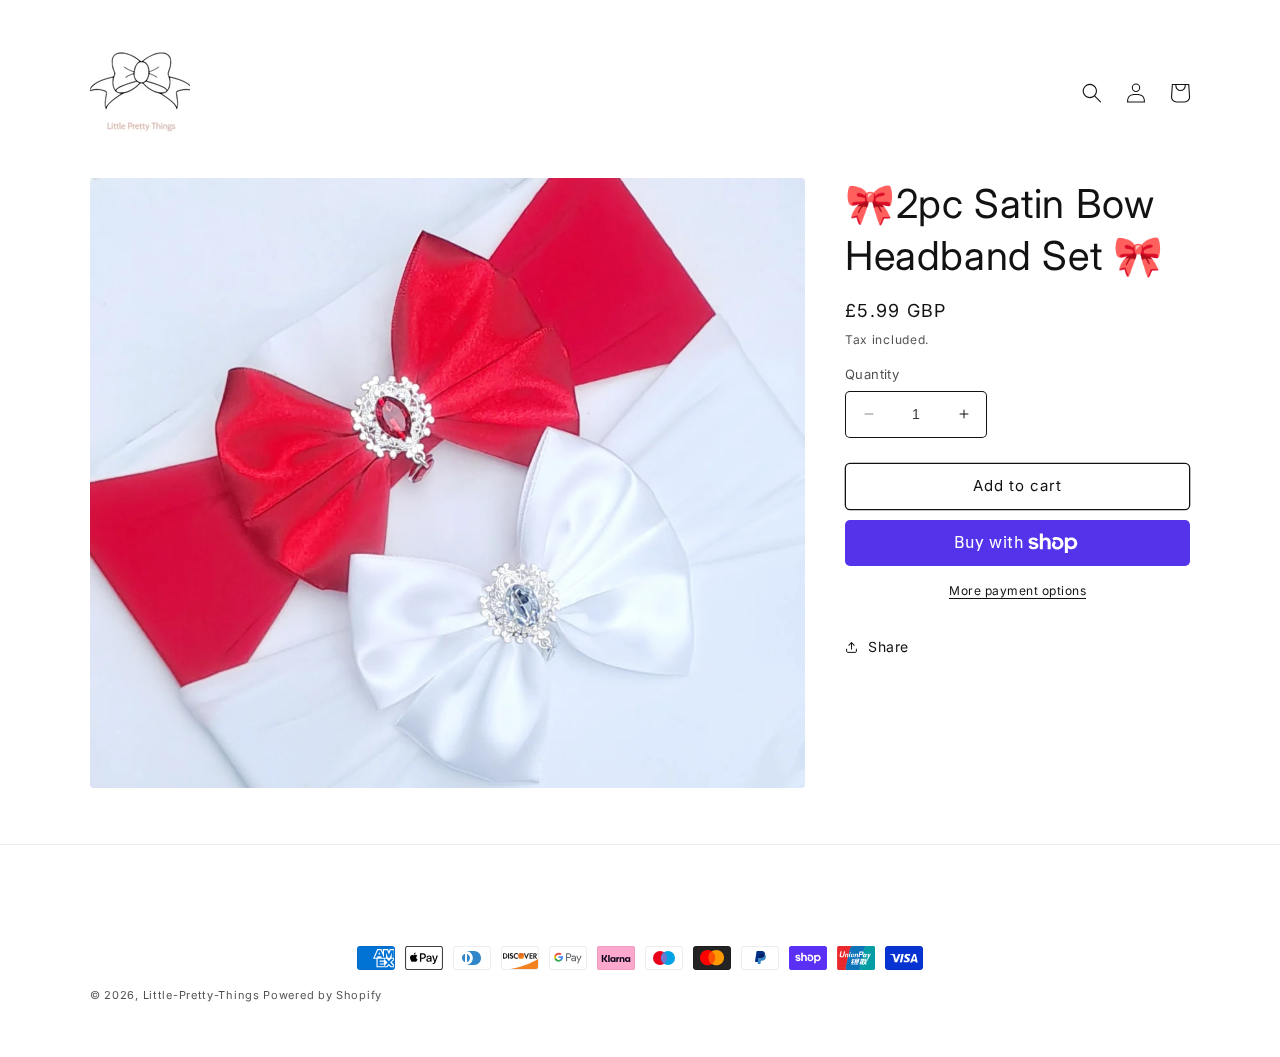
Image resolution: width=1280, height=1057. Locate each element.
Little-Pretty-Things (201, 995)
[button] (1092, 93)
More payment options (1017, 590)
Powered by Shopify (322, 995)
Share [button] (888, 646)
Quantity (872, 374)
